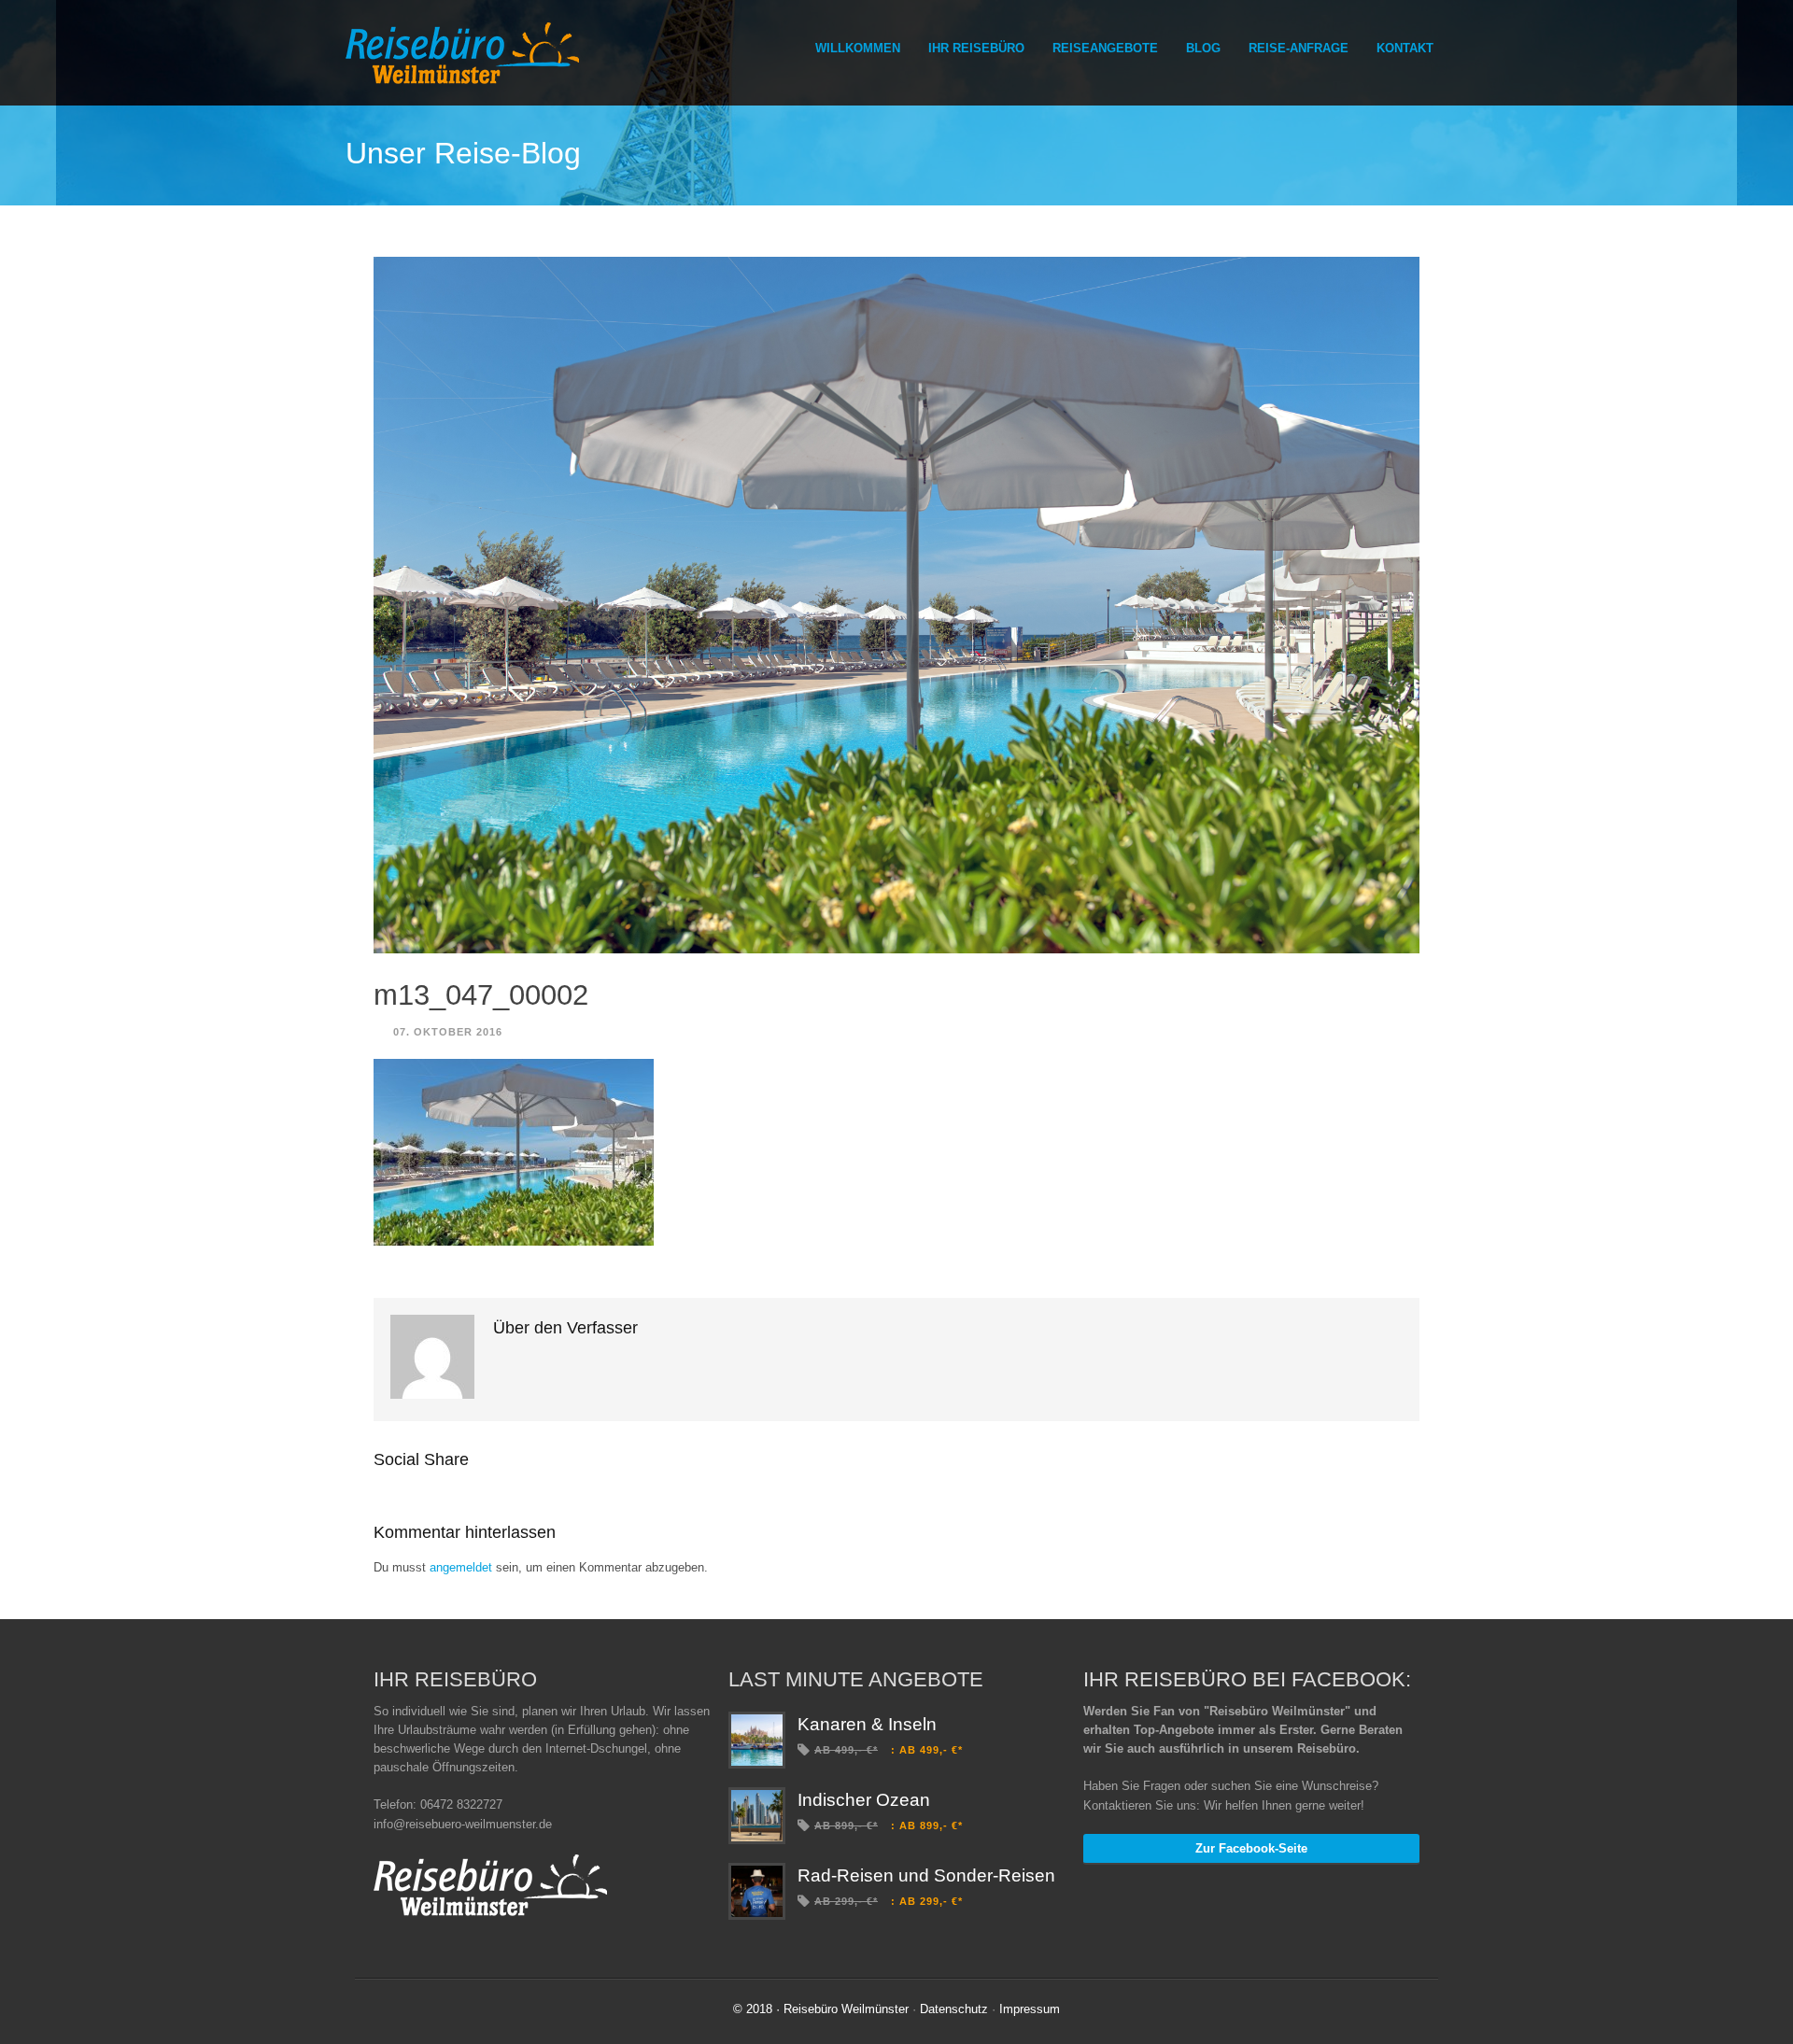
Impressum (1030, 2009)
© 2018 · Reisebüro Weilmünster (821, 2009)
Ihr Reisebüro (976, 48)
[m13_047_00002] (896, 606)
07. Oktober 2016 (448, 1032)
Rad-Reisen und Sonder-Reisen (926, 1875)
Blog (1203, 48)
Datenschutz (954, 2009)
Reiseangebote (1105, 48)
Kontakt (1405, 48)
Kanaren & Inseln (867, 1724)
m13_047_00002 (481, 995)
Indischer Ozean (864, 1800)
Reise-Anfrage (1299, 48)
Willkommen (858, 48)
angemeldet (461, 1567)
